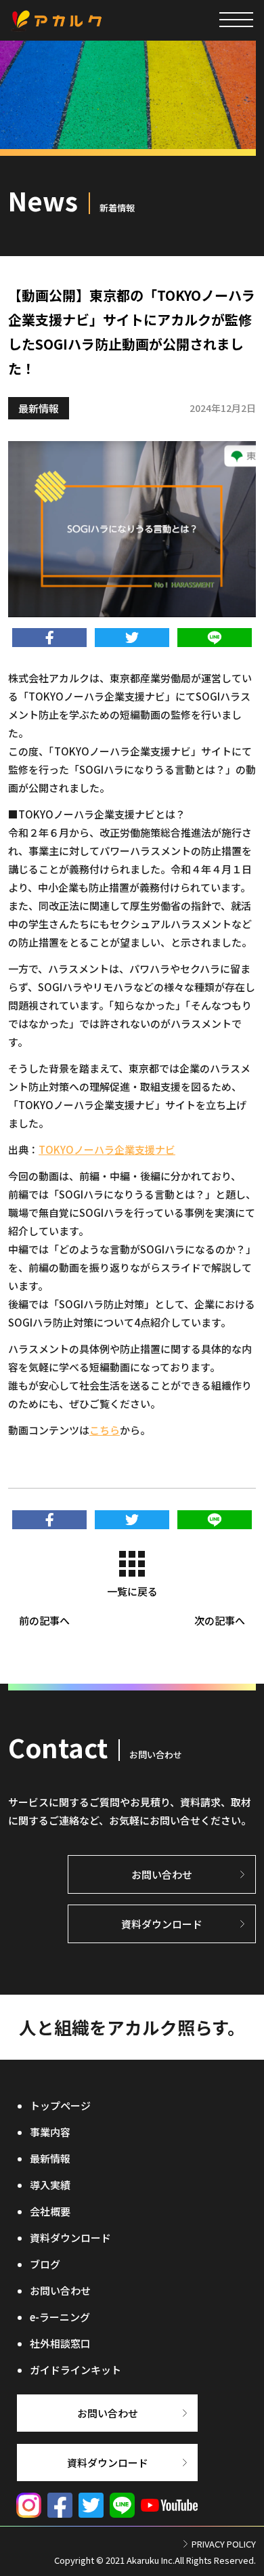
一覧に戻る (132, 1591)
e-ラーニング (60, 2317)
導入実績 (50, 2185)
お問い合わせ (60, 2290)
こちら (105, 1430)
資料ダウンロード (70, 2238)
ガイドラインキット (75, 2370)
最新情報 (39, 408)
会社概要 (50, 2211)
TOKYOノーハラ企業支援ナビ (107, 1149)
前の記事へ (44, 1620)
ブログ (45, 2264)
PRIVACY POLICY (224, 2544)
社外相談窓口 (60, 2343)
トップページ (60, 2105)
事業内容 (50, 2132)
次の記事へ (220, 1620)
